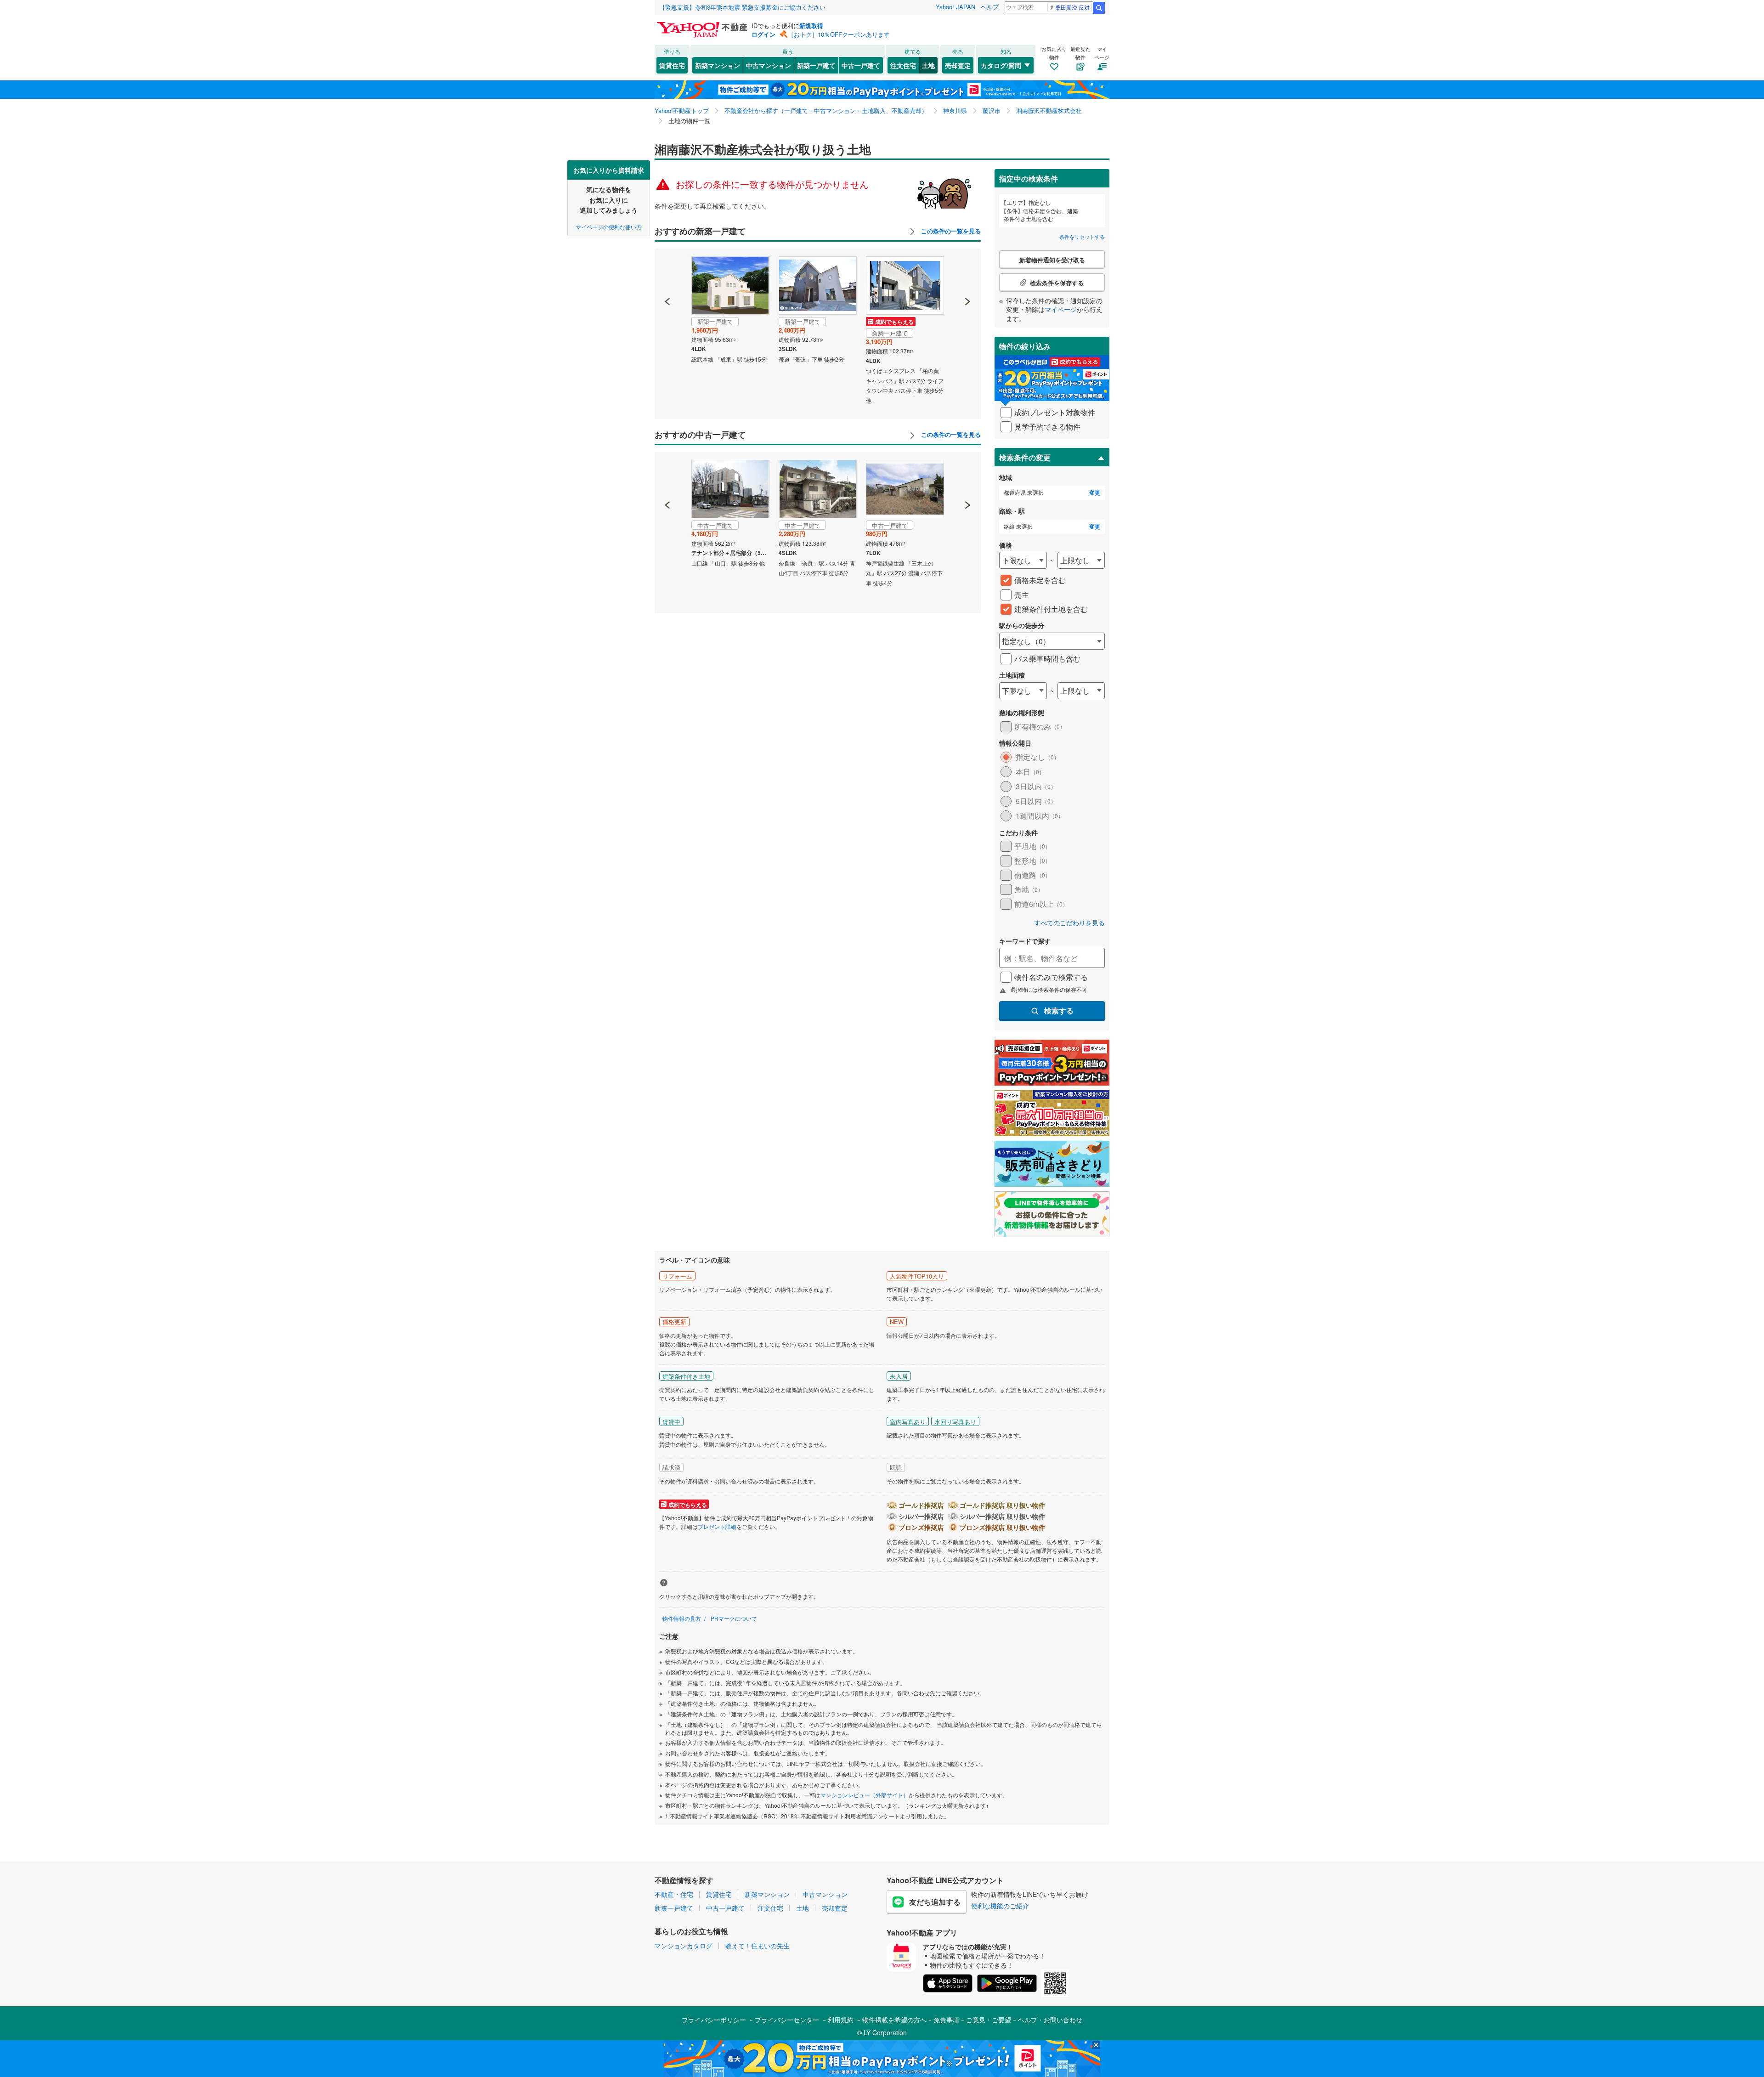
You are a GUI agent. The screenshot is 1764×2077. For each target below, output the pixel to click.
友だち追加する (935, 1902)
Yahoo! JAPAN (955, 7)
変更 (1095, 493)
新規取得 (811, 25)
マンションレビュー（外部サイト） (865, 1795)
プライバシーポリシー (714, 2020)
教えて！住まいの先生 (758, 1946)
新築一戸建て (816, 65)
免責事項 (946, 2020)
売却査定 (958, 65)
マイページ (1061, 309)
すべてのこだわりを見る (1069, 923)
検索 (1099, 8)
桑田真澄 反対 (1072, 7)
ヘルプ (990, 7)
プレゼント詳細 (717, 1526)
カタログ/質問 (1001, 65)
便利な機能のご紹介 (1000, 1906)
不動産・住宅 (674, 1894)
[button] (668, 270)
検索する (1059, 1010)
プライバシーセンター (787, 2020)
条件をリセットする (1082, 237)
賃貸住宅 (672, 65)
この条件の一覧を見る (950, 231)
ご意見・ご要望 (989, 2020)
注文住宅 (903, 65)
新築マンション (718, 65)
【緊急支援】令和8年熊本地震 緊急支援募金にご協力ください (742, 7)
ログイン (763, 34)
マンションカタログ (684, 1946)
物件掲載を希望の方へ (894, 2020)
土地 (928, 65)
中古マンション (769, 65)
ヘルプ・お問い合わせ (1050, 2020)
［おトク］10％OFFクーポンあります (839, 34)
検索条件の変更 (1025, 457)
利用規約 (841, 2020)
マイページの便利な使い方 (609, 226)
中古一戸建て (861, 65)
